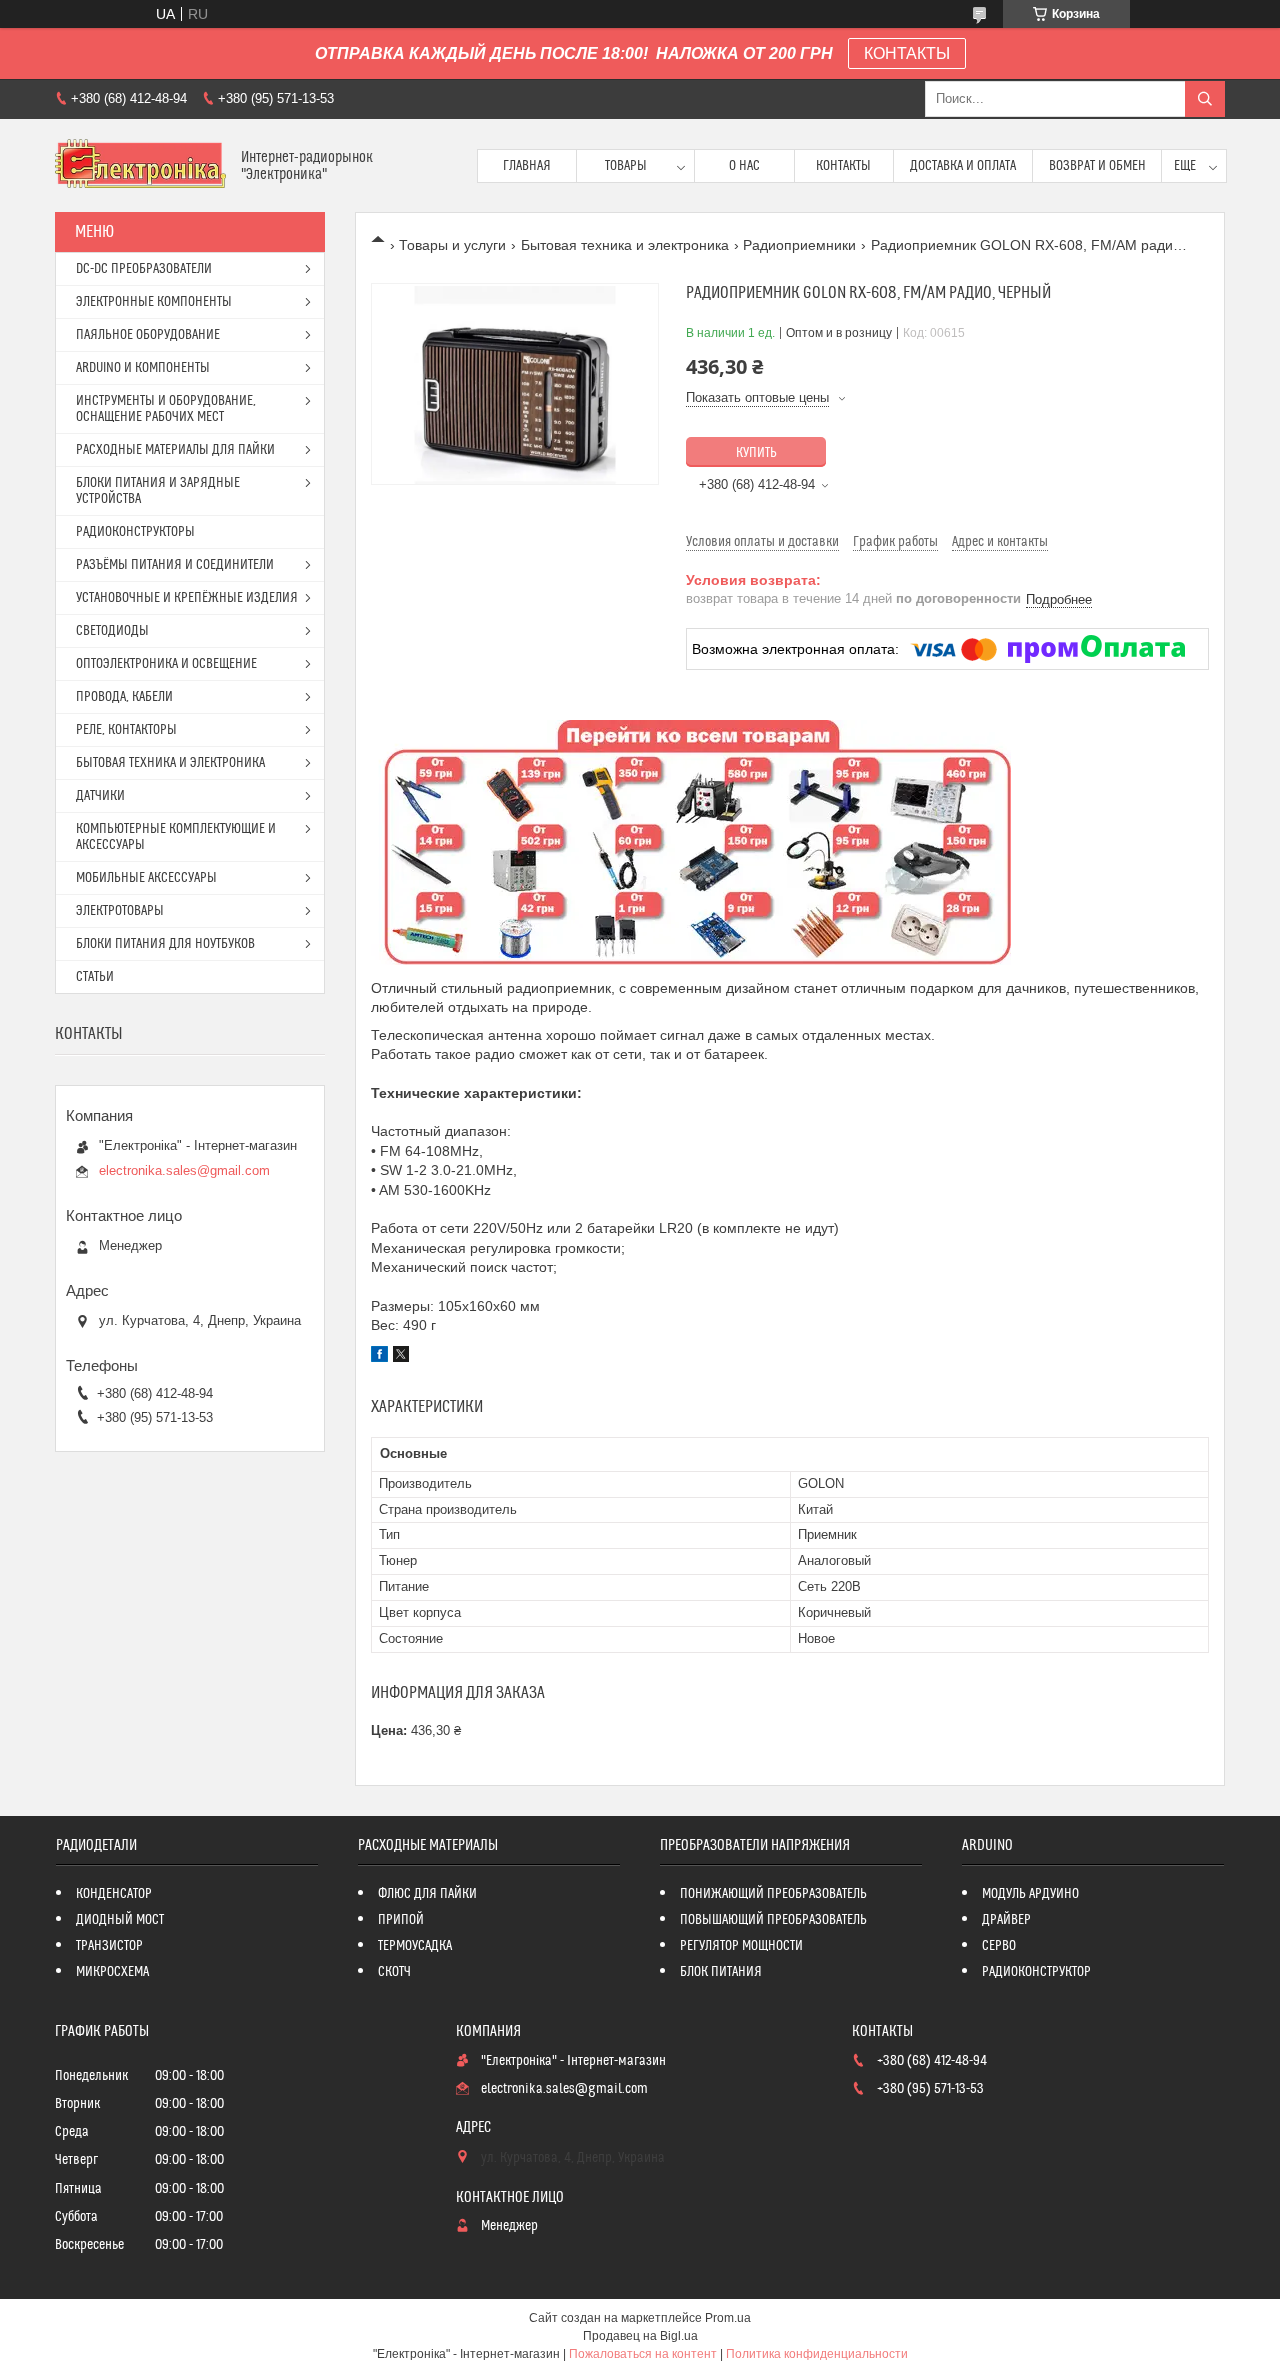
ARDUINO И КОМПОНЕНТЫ (143, 368)
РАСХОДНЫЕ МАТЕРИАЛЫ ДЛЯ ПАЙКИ (175, 450)
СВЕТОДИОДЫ (112, 631)
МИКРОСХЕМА (112, 1972)
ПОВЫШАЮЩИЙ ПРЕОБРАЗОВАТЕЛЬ (773, 1920)
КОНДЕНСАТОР (114, 1894)
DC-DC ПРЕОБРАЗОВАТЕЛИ (144, 269)
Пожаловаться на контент (643, 2354)
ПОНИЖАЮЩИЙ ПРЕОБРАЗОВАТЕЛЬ (773, 1894)
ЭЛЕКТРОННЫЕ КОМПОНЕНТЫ (154, 302)
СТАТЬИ (95, 977)
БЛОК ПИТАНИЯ (721, 1972)
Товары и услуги (452, 245)
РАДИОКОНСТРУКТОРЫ (135, 532)
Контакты (843, 166)
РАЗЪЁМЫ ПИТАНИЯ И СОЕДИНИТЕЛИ (175, 565)
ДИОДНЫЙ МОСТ (120, 1920)
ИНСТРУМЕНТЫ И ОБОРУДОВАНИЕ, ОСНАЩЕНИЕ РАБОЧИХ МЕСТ (166, 409)
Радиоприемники (799, 245)
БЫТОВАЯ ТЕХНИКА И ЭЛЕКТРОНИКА (170, 763)
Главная (527, 166)
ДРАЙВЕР (1006, 1920)
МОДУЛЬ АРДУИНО (1030, 1894)
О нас (744, 166)
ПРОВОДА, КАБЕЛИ (124, 697)
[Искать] (1205, 99)
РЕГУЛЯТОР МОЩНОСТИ (741, 1946)
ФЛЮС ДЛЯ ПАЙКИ (427, 1894)
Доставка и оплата (963, 166)
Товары (626, 166)
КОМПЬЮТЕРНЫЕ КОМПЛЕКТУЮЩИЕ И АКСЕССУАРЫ (176, 837)
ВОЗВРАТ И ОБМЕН (1097, 166)
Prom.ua (728, 2318)
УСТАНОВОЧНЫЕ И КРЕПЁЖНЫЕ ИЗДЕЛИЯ (187, 598)
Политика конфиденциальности (817, 2354)
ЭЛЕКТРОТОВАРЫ (120, 911)
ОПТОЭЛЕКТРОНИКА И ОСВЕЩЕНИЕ (166, 664)
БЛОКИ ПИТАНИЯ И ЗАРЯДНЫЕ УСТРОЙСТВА (158, 491)
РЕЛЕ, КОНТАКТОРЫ (126, 730)
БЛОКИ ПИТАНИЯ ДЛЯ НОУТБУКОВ (165, 944)
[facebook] (379, 1357)
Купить (756, 453)
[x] (401, 1357)
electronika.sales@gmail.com (184, 1170)
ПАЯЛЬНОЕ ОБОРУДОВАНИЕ (148, 335)
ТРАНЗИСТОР (109, 1946)
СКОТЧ (394, 1972)
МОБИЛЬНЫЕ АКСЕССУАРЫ (146, 878)
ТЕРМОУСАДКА (415, 1946)
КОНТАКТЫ (907, 53)
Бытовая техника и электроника (625, 245)
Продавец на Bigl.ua (640, 2336)
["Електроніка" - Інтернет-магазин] (140, 165)
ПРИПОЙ (401, 1920)
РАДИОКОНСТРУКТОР (1036, 1972)
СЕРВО (999, 1946)
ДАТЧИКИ (100, 796)
